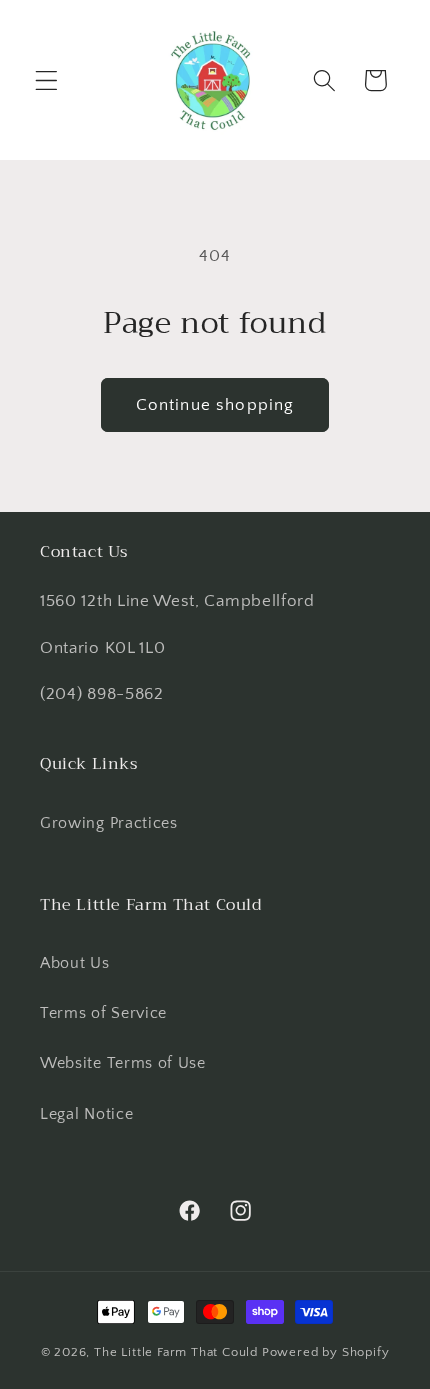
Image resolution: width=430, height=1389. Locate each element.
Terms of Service (103, 1013)
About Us (75, 963)
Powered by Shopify (326, 1352)
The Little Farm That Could (176, 1352)
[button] (46, 80)
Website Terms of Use (123, 1063)
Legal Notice (86, 1114)
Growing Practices (109, 823)
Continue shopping (215, 404)
